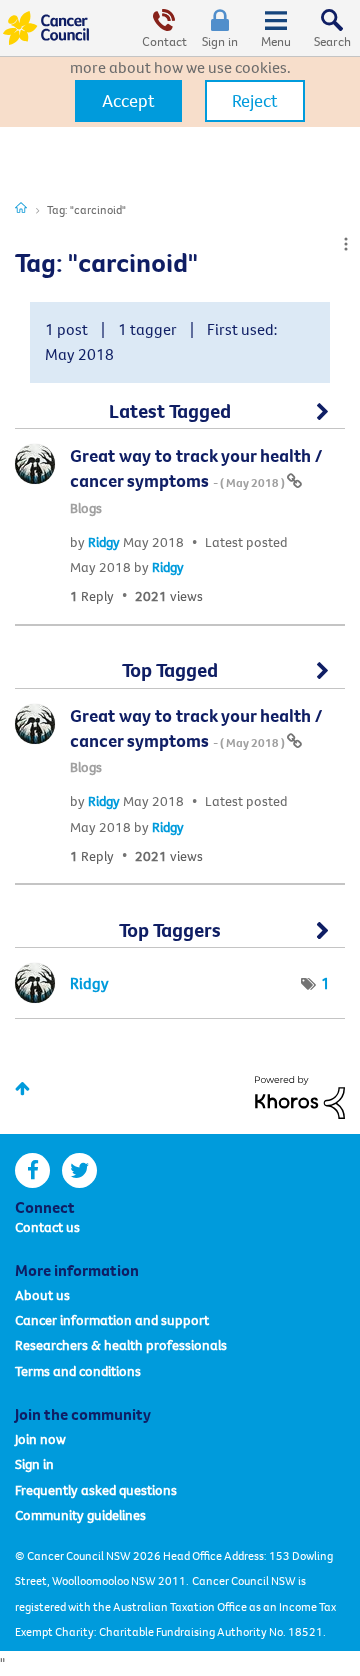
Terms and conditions (78, 1371)
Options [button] (346, 244)
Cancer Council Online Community (48, 28)
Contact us (47, 1227)
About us (42, 1295)
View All (180, 419)
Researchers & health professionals (121, 1345)
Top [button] (22, 1088)
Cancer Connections (21, 207)
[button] (128, 101)
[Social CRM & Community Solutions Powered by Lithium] (300, 1095)
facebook (32, 1170)
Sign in (220, 41)
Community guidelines (80, 1515)
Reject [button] (255, 100)
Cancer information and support (112, 1320)
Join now (40, 1439)
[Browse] (276, 28)
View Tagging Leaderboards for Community (180, 938)
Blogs (86, 508)
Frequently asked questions (96, 1490)
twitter (79, 1170)
